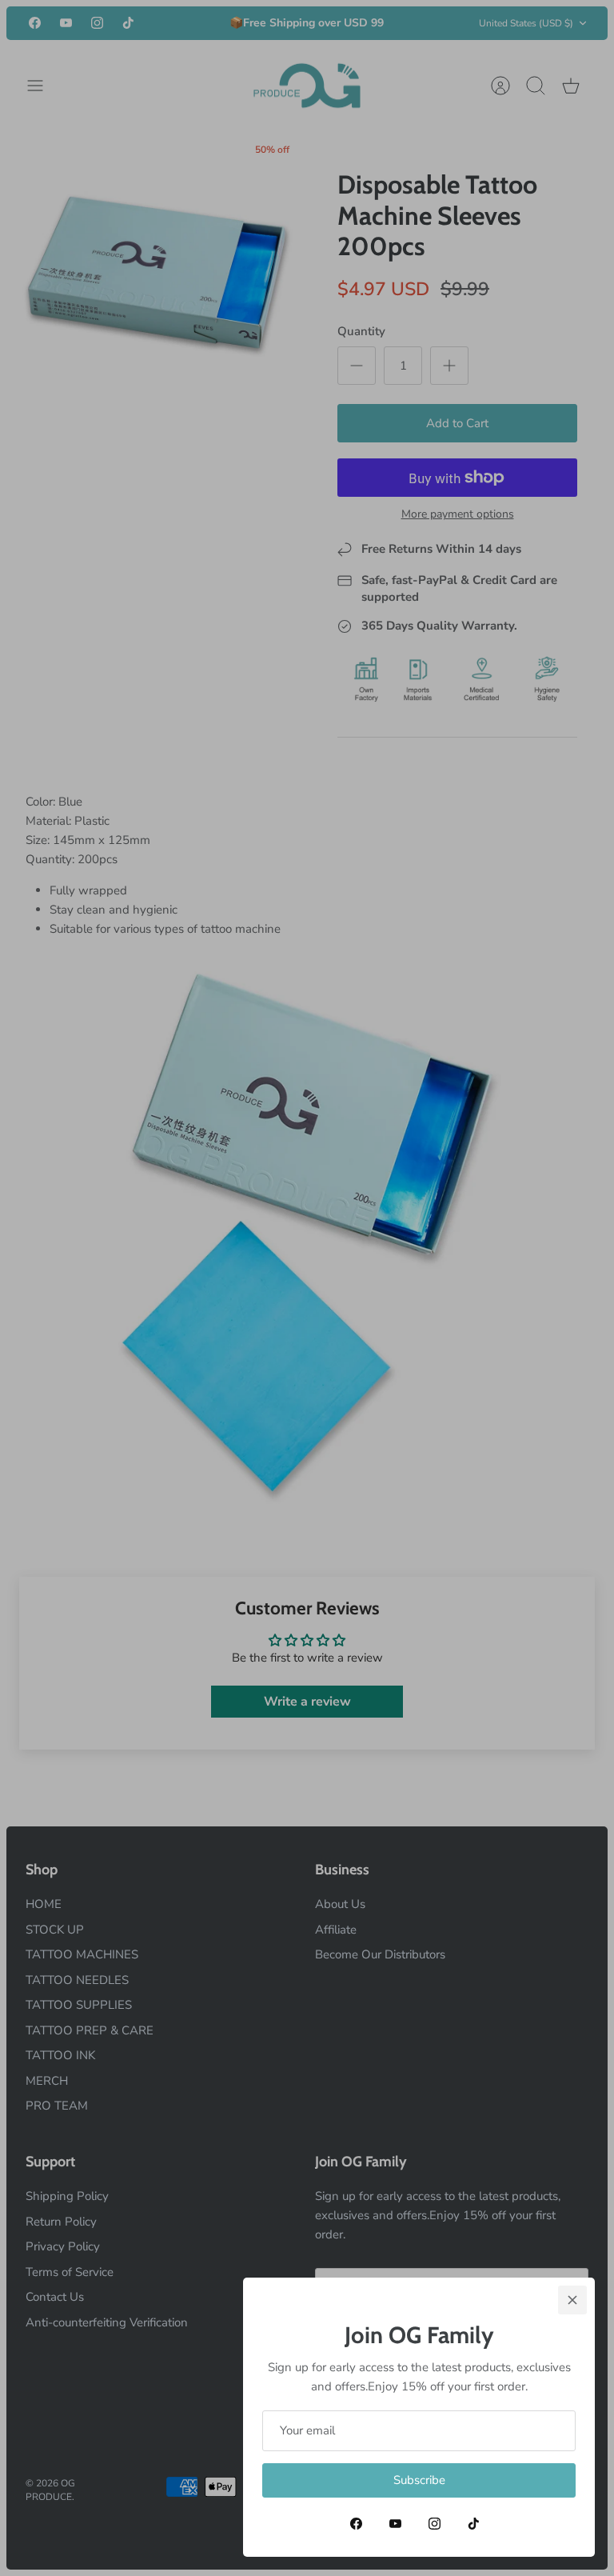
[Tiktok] (474, 2524)
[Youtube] (395, 2524)
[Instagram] (435, 2524)
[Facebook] (356, 2524)
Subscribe (419, 2480)
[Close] (572, 2300)
